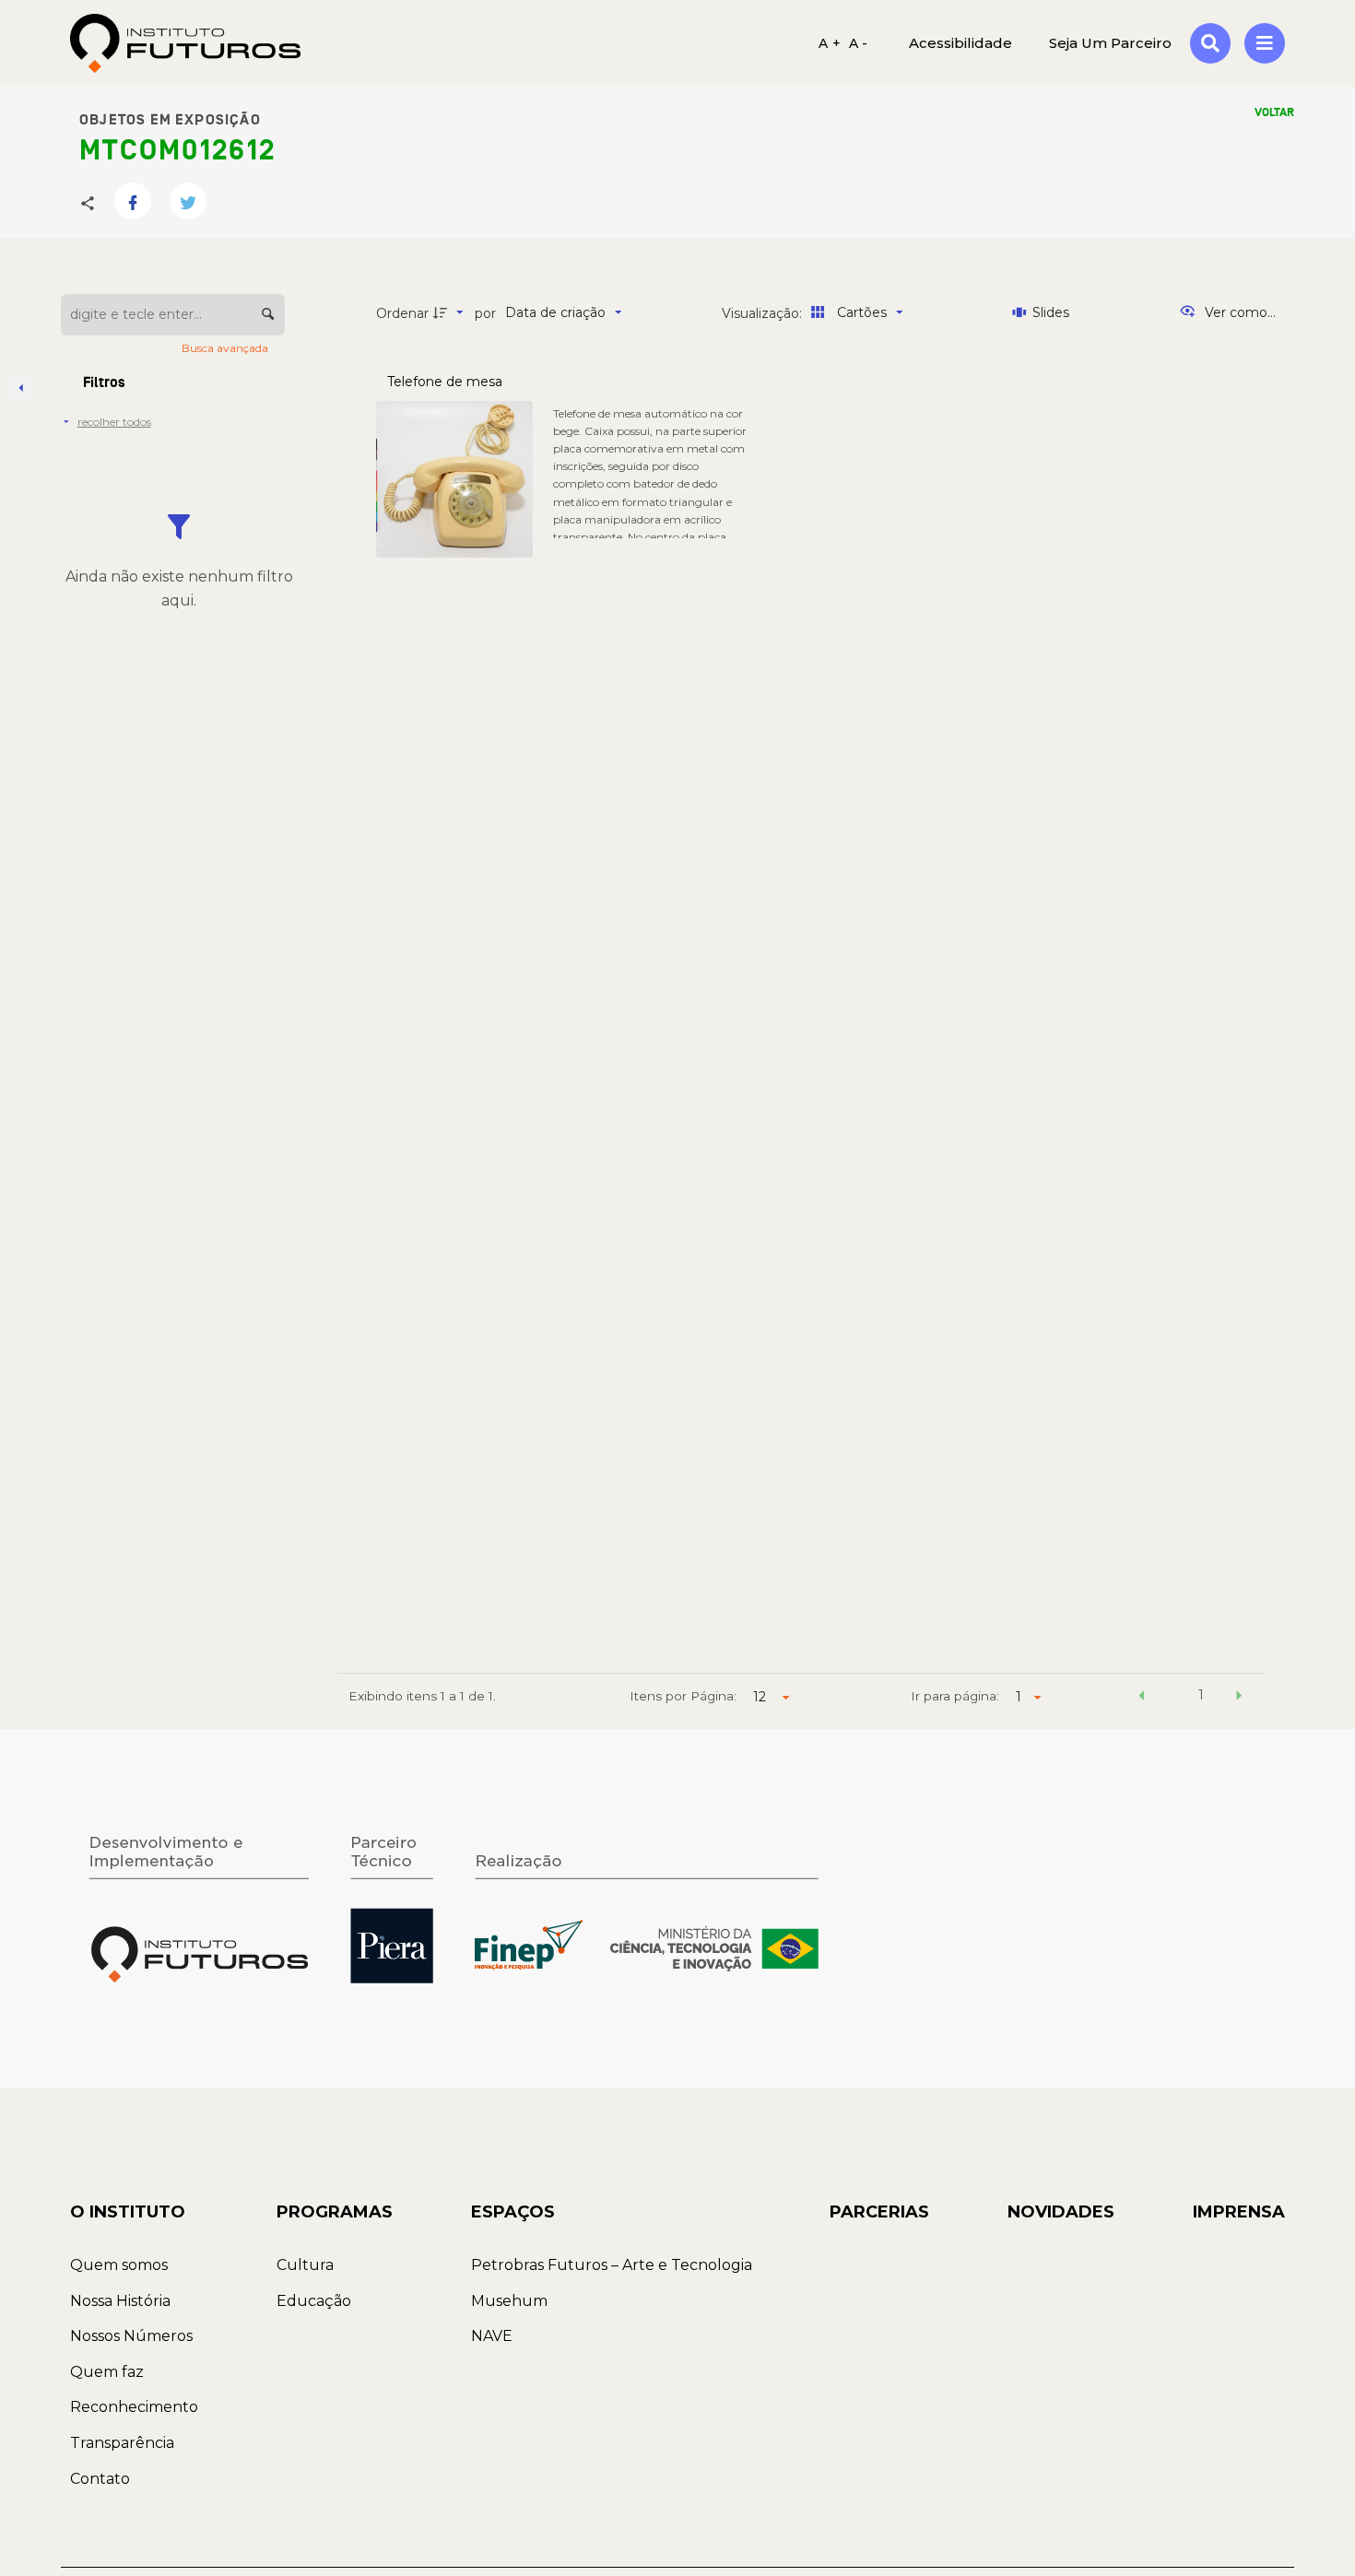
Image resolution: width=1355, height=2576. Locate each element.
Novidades (1061, 2212)
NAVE (492, 2336)
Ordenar (402, 313)
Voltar (1274, 112)
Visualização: (764, 313)
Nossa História (120, 2301)
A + (830, 43)
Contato (100, 2479)
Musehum (509, 2301)
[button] (1141, 1698)
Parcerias (879, 2212)
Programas (335, 2212)
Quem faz (107, 2372)
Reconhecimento (134, 2407)
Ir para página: (955, 1696)
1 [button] (1201, 1695)
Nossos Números (131, 2336)
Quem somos (119, 2265)
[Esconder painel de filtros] (22, 388)
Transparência (122, 2443)
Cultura (305, 2265)
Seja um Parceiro (1110, 43)
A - (859, 43)
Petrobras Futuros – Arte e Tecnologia (612, 2265)
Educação (314, 2301)
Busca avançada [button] (226, 348)
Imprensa (1239, 2212)
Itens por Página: (683, 1696)
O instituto (128, 2212)
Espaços (513, 2212)
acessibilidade (960, 43)
